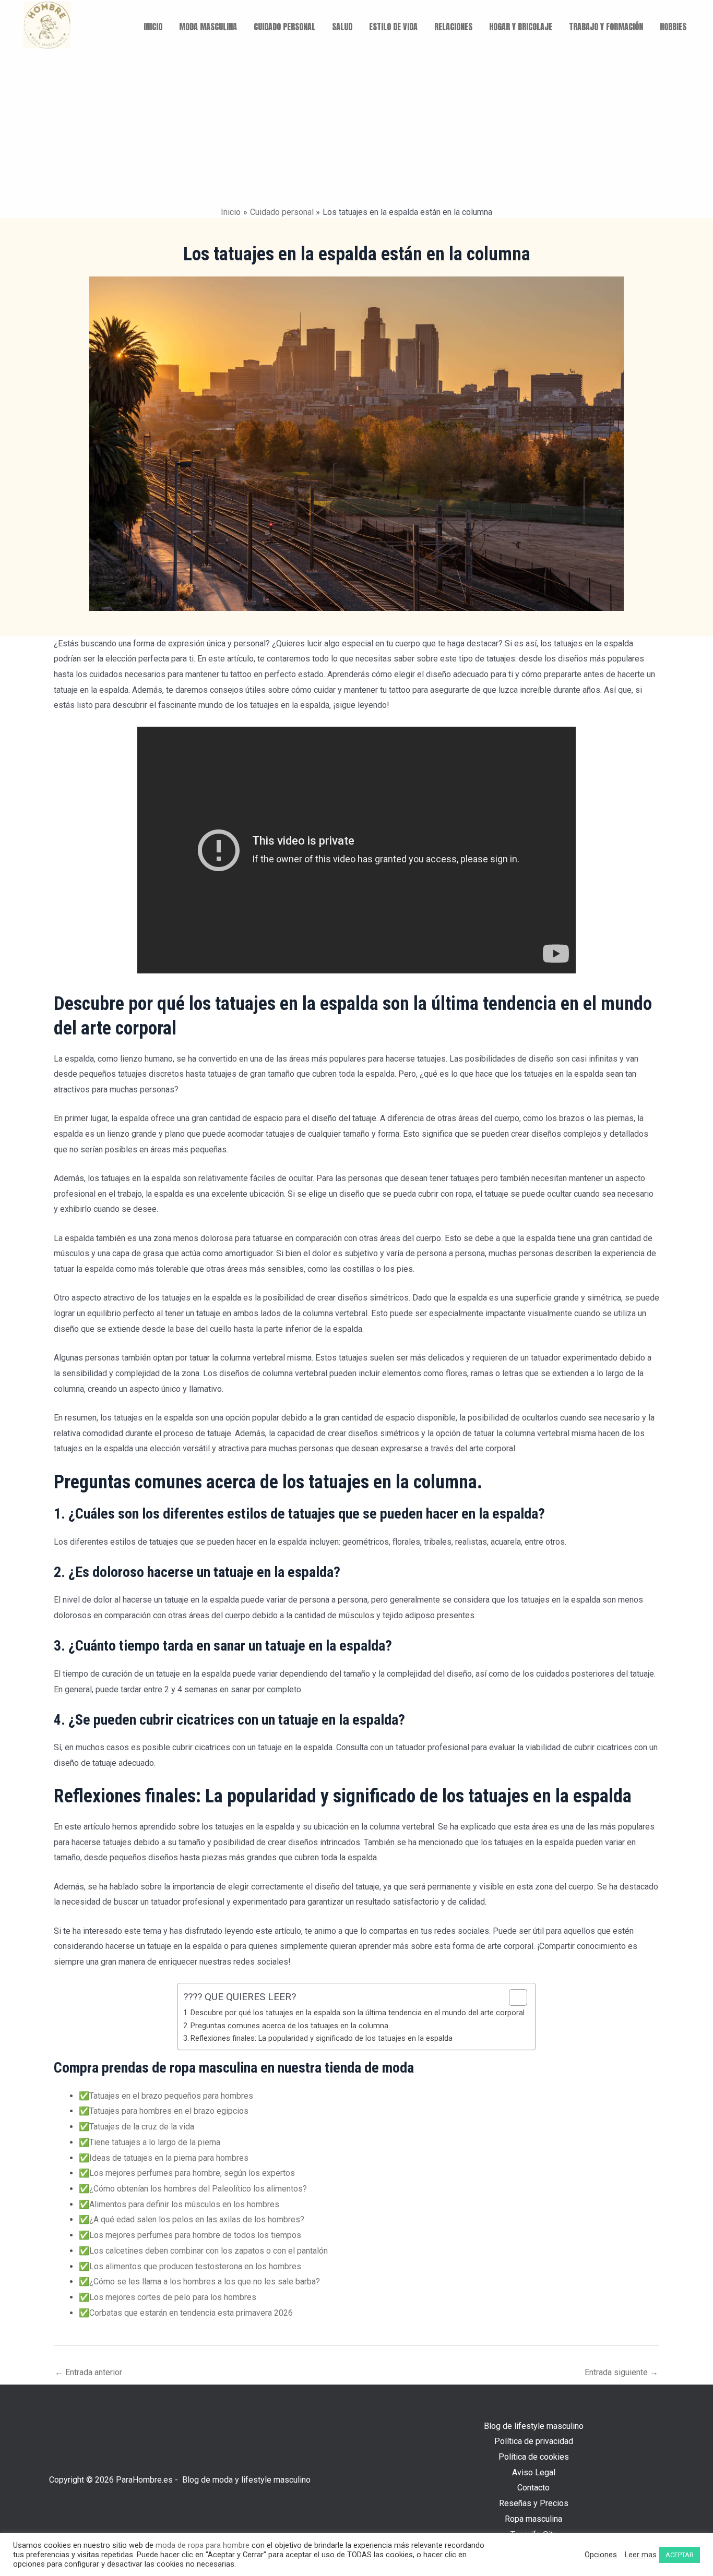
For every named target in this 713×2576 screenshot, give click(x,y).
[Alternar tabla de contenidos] (513, 1997)
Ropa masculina (533, 2519)
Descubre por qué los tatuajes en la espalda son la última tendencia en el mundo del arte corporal (358, 2013)
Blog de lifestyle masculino (534, 2426)
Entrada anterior (88, 2372)
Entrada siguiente (621, 2372)
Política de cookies (534, 2457)
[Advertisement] (356, 128)
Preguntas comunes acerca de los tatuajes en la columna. (290, 2026)
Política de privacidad (534, 2441)
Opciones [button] (601, 2555)
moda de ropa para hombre (203, 2545)
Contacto (533, 2488)
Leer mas (641, 2555)
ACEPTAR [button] (680, 2555)
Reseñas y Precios (534, 2503)
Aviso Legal (534, 2472)
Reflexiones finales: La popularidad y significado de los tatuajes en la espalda (322, 2038)
